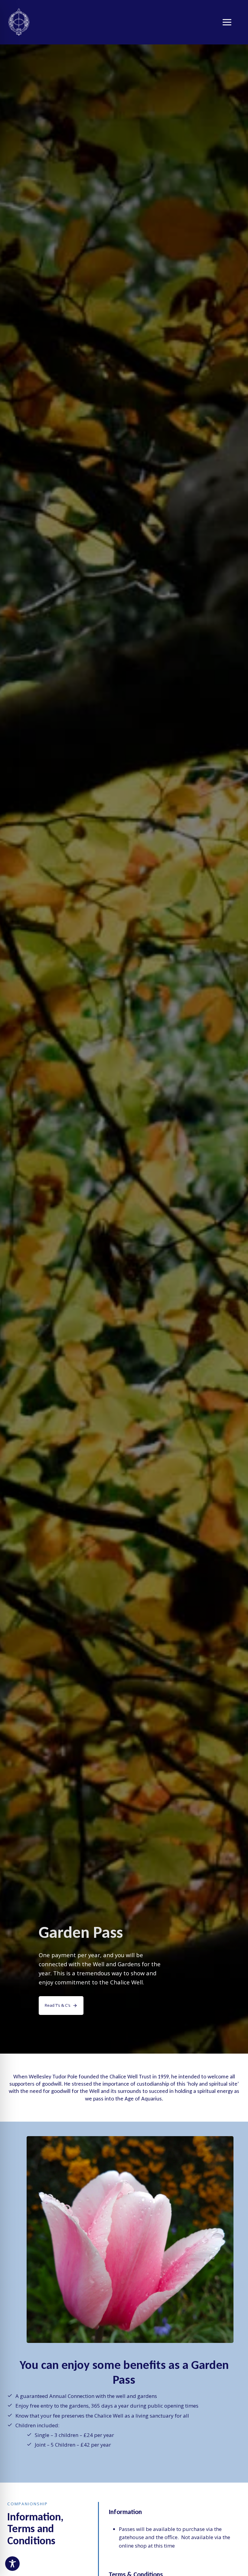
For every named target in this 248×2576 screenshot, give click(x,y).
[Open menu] (230, 22)
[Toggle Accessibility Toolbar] (12, 2564)
